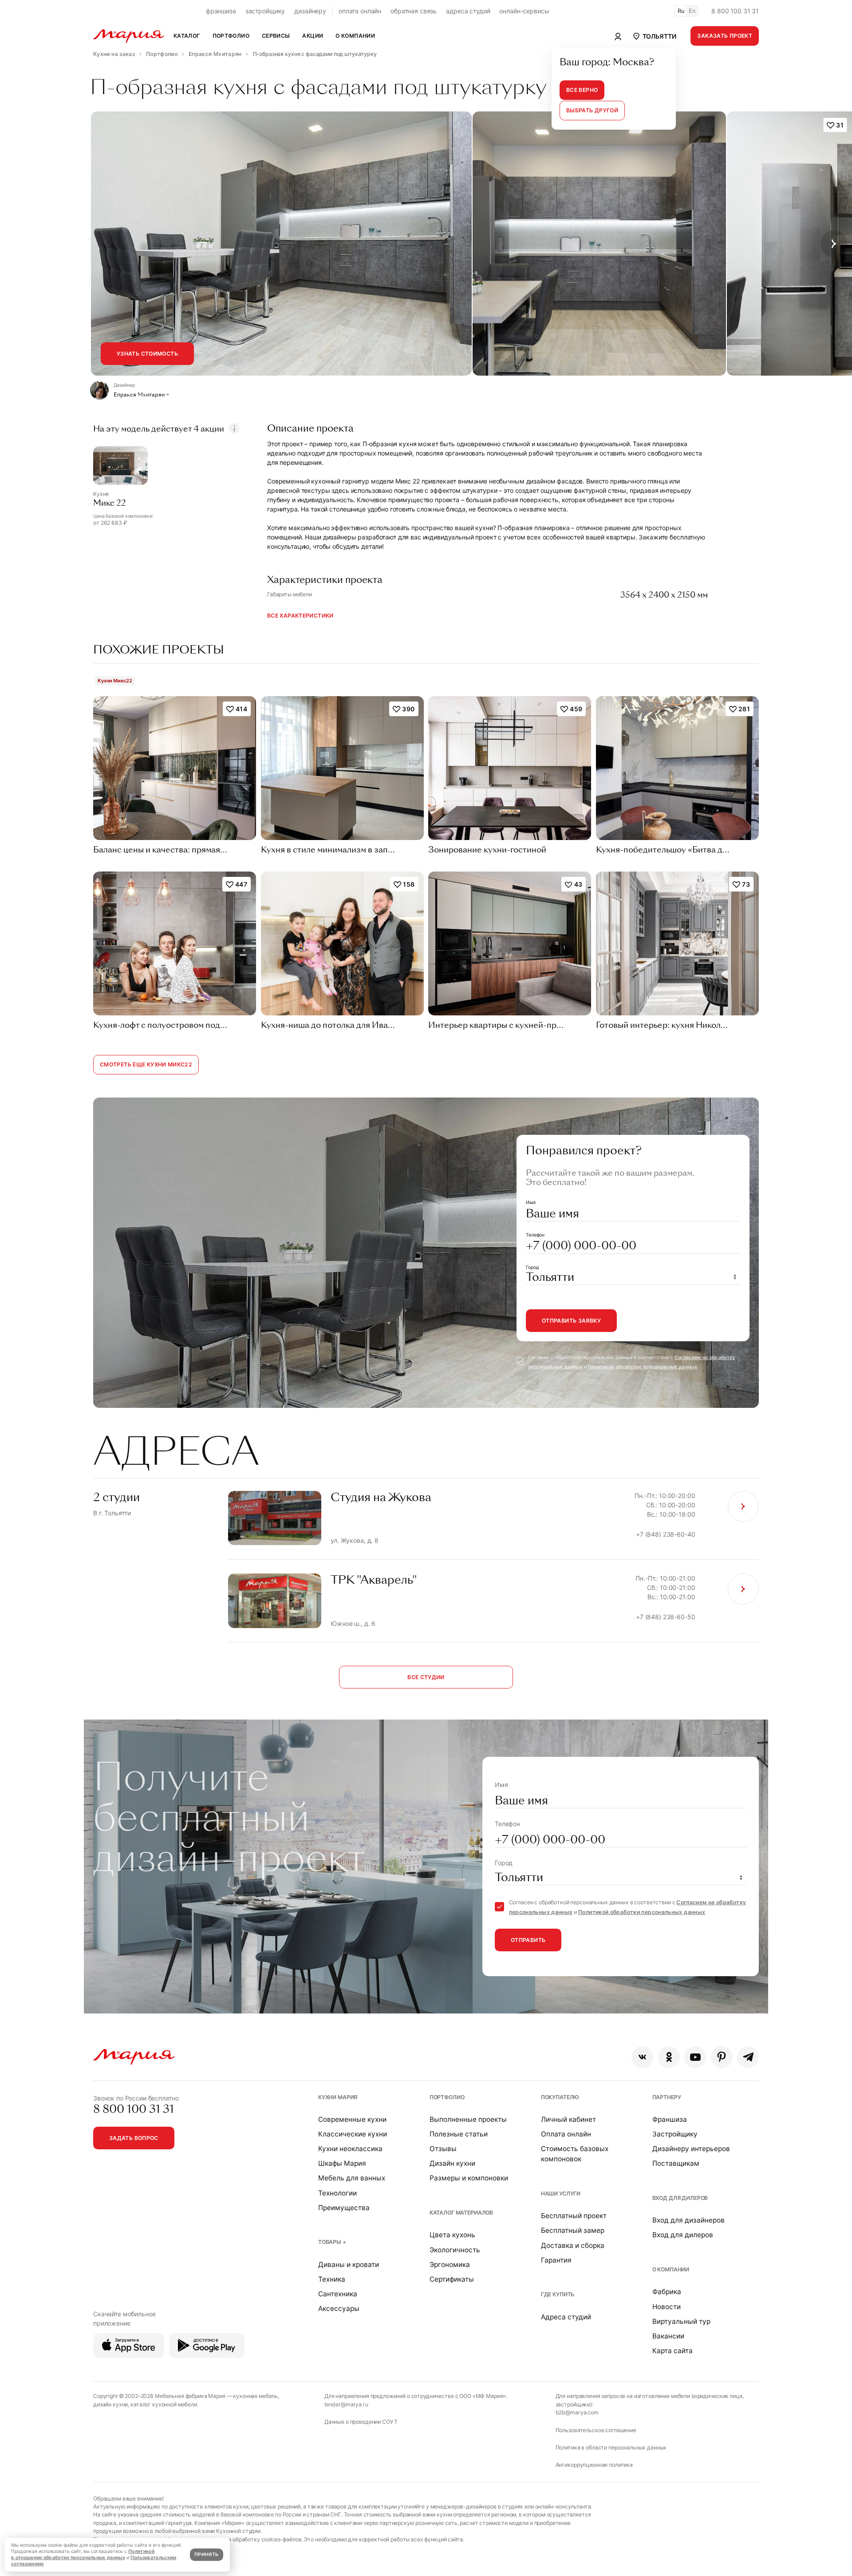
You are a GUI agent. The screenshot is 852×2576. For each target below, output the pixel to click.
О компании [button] (355, 36)
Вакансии (668, 2336)
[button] (654, 36)
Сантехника (338, 2294)
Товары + (332, 2242)
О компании (671, 2269)
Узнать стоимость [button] (147, 354)
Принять (206, 2554)
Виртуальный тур (681, 2321)
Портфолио (447, 2097)
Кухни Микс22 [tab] (115, 681)
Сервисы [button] (276, 36)
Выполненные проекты (468, 2119)
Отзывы (443, 2149)
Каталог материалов (461, 2213)
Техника (332, 2279)
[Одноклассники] (669, 2057)
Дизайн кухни (452, 2163)
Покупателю (560, 2097)
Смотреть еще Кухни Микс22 (146, 1064)
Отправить (528, 1940)
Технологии (337, 2193)
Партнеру (667, 2097)
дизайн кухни (110, 2404)
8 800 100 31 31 (735, 11)
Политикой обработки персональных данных (643, 1367)
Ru (681, 11)
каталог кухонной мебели (164, 2404)
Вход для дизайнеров (688, 2220)
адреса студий (468, 11)
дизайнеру (310, 11)
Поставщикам (676, 2163)
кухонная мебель (255, 2396)
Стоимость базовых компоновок (575, 2154)
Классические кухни (353, 2134)
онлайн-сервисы (524, 11)
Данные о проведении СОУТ (361, 2422)
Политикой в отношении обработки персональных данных (83, 2554)
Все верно (582, 90)
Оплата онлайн (566, 2134)
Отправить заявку (571, 1321)
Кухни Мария (338, 2097)
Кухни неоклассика (350, 2149)
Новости (667, 2307)
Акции (313, 36)
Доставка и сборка (573, 2245)
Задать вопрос (134, 2138)
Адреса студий (566, 2317)
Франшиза (670, 2119)
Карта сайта (673, 2351)
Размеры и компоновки (469, 2178)
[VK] (642, 2057)
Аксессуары (339, 2308)
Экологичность (455, 2250)
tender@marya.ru (346, 2404)
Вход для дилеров (680, 2198)
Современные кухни (352, 2119)
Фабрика (667, 2292)
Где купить (558, 2294)
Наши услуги (561, 2194)
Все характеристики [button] (300, 616)
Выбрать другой (592, 110)
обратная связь (414, 11)
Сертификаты (452, 2279)
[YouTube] (695, 2057)
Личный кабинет (568, 2119)
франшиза (221, 11)
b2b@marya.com (577, 2412)
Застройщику (675, 2134)
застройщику (265, 11)
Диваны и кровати (349, 2265)
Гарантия (556, 2260)
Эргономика (450, 2265)
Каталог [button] (187, 36)
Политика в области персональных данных (611, 2447)
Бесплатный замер (573, 2230)
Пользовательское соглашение (596, 2430)
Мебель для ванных (352, 2178)
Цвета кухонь (452, 2235)
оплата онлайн (360, 11)
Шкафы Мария (342, 2163)
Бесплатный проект (574, 2216)
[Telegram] (748, 2057)
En (692, 11)
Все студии (426, 1677)
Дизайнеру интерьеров (691, 2149)
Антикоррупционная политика (594, 2465)
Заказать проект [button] (725, 36)
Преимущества (344, 2208)
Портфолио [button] (231, 36)
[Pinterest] (722, 2057)
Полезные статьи (459, 2134)
